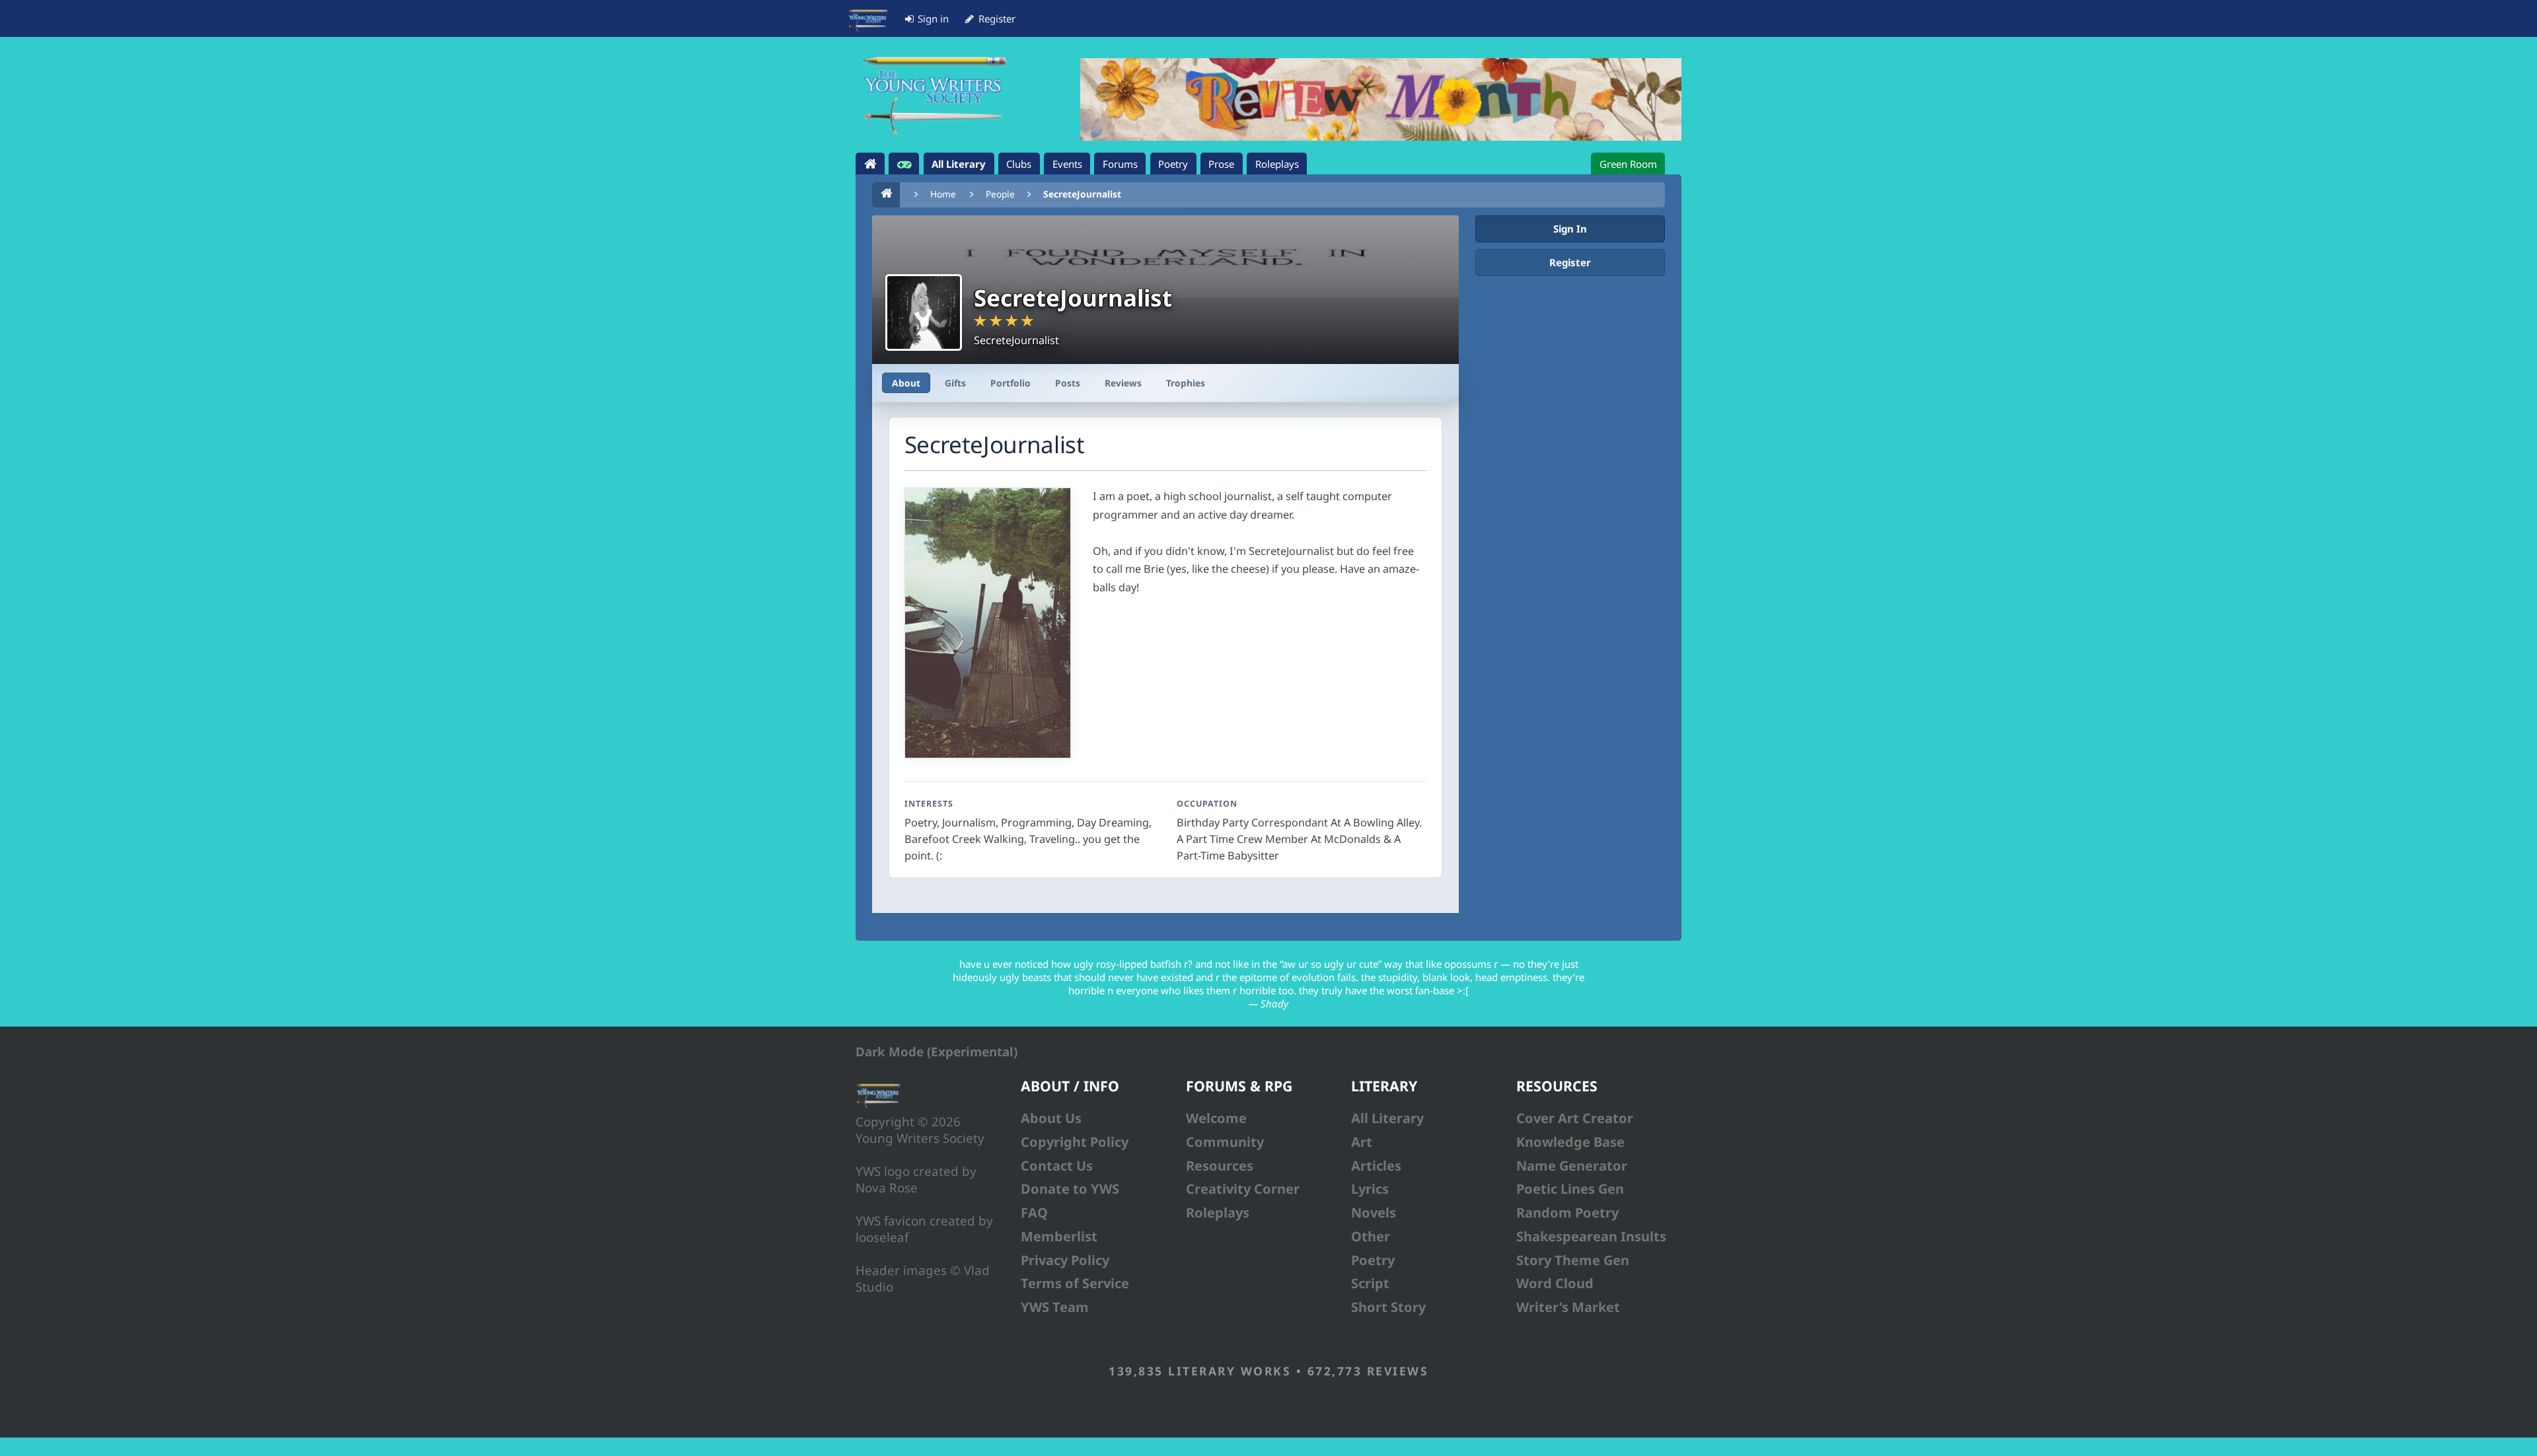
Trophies (1186, 383)
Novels (1374, 1213)
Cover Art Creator (1575, 1118)
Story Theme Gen (1573, 1260)
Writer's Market (1568, 1307)
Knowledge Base (1570, 1142)
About (906, 383)
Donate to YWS (1070, 1189)
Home (943, 194)
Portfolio (1011, 383)
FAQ (1034, 1213)
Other (1371, 1236)
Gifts (955, 383)
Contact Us (1057, 1166)
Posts (1068, 383)
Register (1570, 262)
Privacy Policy (1065, 1260)
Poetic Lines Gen (1570, 1189)
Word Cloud (1555, 1283)
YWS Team (1055, 1307)
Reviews (1123, 383)
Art (1362, 1142)
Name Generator (1572, 1166)
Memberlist (1059, 1236)
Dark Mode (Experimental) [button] (937, 1051)
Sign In (1570, 229)
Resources (1220, 1166)
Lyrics (1370, 1189)
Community (1225, 1142)
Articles (1376, 1166)
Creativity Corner (1243, 1189)
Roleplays (1218, 1213)
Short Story (1388, 1307)
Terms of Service (1075, 1283)
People (1000, 194)
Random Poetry (1567, 1213)
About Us (1051, 1118)
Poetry (1373, 1260)
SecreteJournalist (1082, 194)
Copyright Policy (1075, 1142)
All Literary (1387, 1118)
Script (1370, 1283)
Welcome (1216, 1118)
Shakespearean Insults (1591, 1236)
